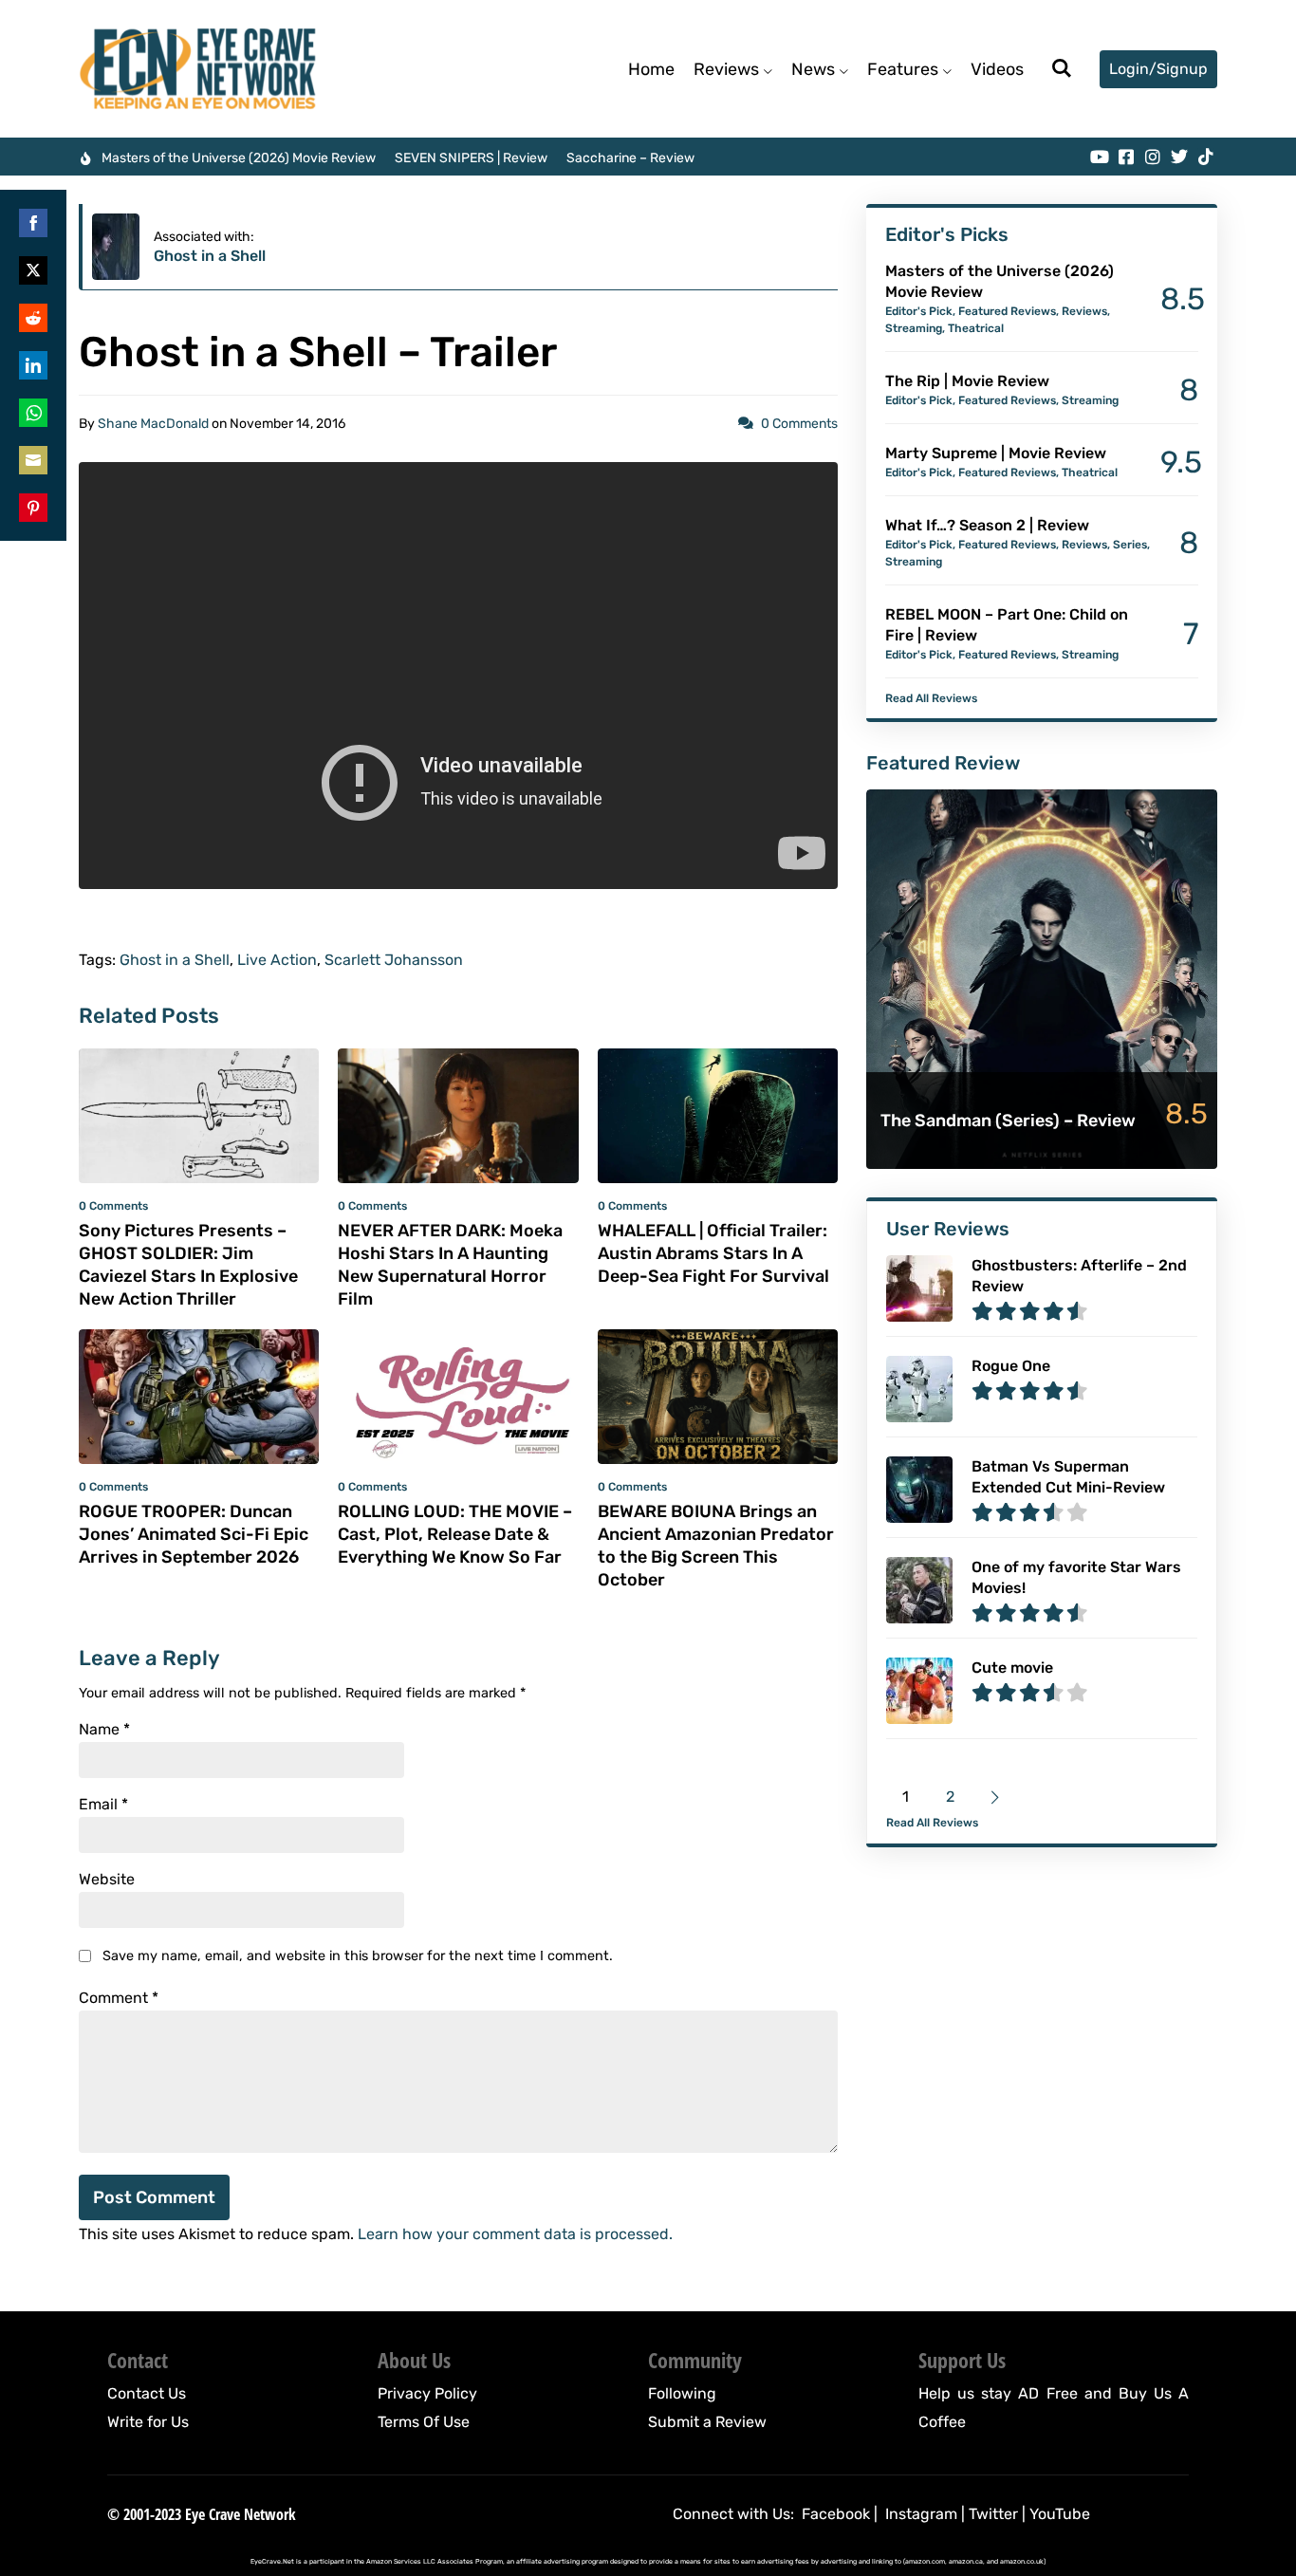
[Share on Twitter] (33, 270)
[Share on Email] (33, 460)
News (813, 69)
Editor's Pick (919, 311)
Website (107, 1880)
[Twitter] (1179, 157)
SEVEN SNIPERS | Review (471, 158)
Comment (119, 1998)
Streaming (914, 328)
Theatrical (976, 328)
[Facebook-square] (1126, 157)
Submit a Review (707, 2422)
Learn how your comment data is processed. (515, 2234)
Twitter (993, 2514)
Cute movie (1012, 1668)
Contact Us (147, 2393)
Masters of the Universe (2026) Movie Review (239, 158)
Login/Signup (1158, 69)
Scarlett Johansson (394, 960)
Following (682, 2393)
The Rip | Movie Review (967, 381)
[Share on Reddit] (33, 318)
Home (651, 69)
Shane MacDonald (153, 424)
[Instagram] (1153, 157)
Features (903, 69)
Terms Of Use (424, 2422)
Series (1130, 545)
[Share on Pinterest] (33, 508)
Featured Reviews (1007, 311)
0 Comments (799, 424)
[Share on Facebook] (33, 223)
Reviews (726, 69)
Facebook (836, 2514)
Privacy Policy (427, 2393)
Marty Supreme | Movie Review (996, 453)
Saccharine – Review (630, 158)
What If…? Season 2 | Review (987, 525)
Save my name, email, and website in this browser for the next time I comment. (358, 1956)
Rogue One (1011, 1366)
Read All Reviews (931, 698)
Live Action (277, 960)
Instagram (921, 2514)
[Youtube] (1100, 157)
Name (104, 1730)
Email (103, 1805)
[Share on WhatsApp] (33, 413)
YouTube (1060, 2514)
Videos (997, 69)
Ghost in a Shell (210, 256)
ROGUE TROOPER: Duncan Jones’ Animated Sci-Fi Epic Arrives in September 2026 (194, 1534)
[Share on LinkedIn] (33, 365)
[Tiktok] (1206, 157)
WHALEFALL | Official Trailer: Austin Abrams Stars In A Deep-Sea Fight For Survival (713, 1253)
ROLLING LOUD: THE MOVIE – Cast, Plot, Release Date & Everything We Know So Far (455, 1534)
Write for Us (148, 2422)
